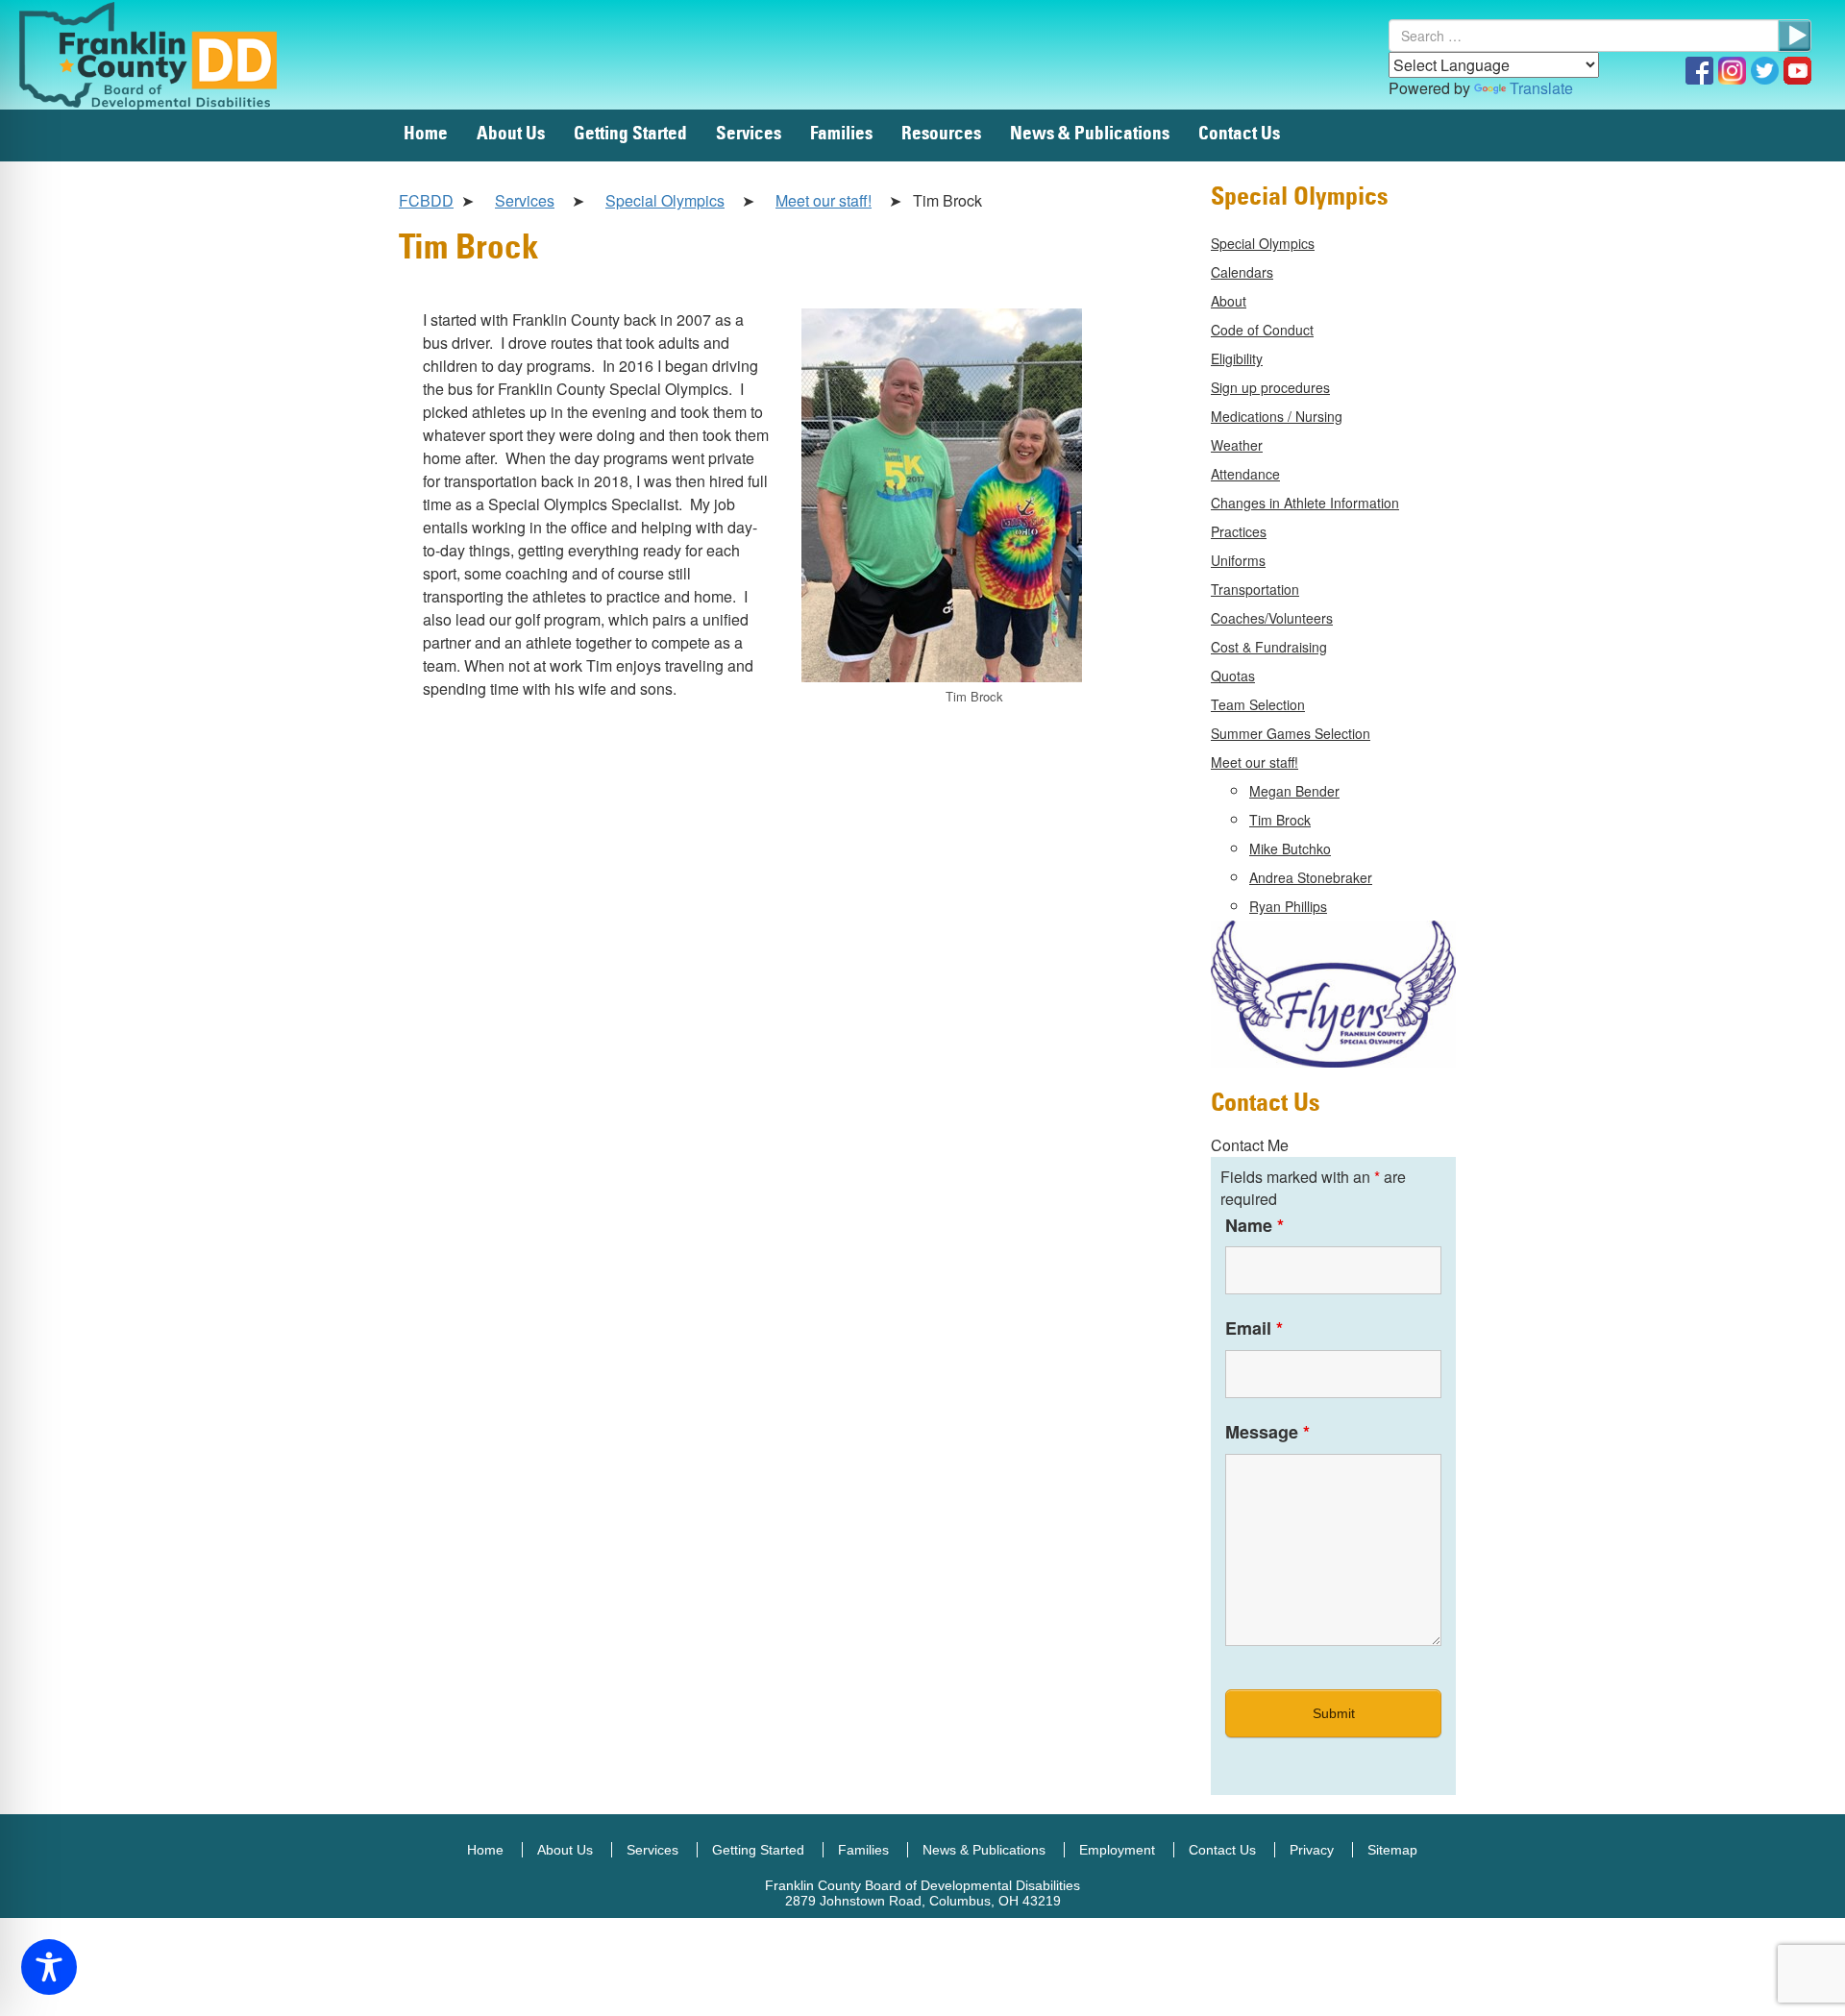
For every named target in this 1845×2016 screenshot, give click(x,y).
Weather (1237, 445)
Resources (941, 134)
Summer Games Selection (1291, 733)
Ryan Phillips (1288, 906)
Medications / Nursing (1277, 416)
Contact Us (1239, 134)
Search (1795, 36)
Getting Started (630, 134)
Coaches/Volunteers (1272, 618)
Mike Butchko (1290, 848)
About (1229, 301)
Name (1255, 1225)
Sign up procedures (1270, 387)
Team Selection (1258, 704)
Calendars (1242, 272)
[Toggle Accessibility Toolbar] (49, 1967)
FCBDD (426, 200)
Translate (1541, 88)
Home (426, 134)
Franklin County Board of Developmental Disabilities (168, 55)
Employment (1117, 1850)
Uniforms (1238, 560)
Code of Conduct (1262, 330)
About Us (511, 134)
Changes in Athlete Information (1305, 503)
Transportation (1255, 589)
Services (749, 134)
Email (1254, 1328)
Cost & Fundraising (1269, 647)
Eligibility (1237, 358)
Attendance (1245, 474)
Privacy (1312, 1850)
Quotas (1233, 676)
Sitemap (1392, 1850)
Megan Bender (1294, 791)
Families (841, 134)
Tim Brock (1280, 820)
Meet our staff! (824, 200)
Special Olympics (665, 200)
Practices (1239, 531)
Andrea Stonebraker (1311, 877)
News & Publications (1090, 134)
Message (1267, 1432)
